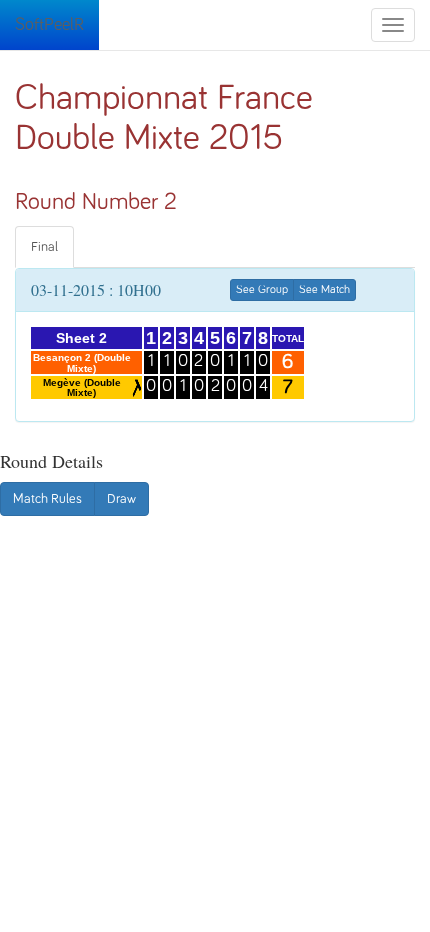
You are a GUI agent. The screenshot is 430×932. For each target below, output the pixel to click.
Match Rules (47, 499)
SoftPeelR (49, 25)
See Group (262, 290)
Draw (121, 499)
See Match (324, 290)
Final (44, 247)
